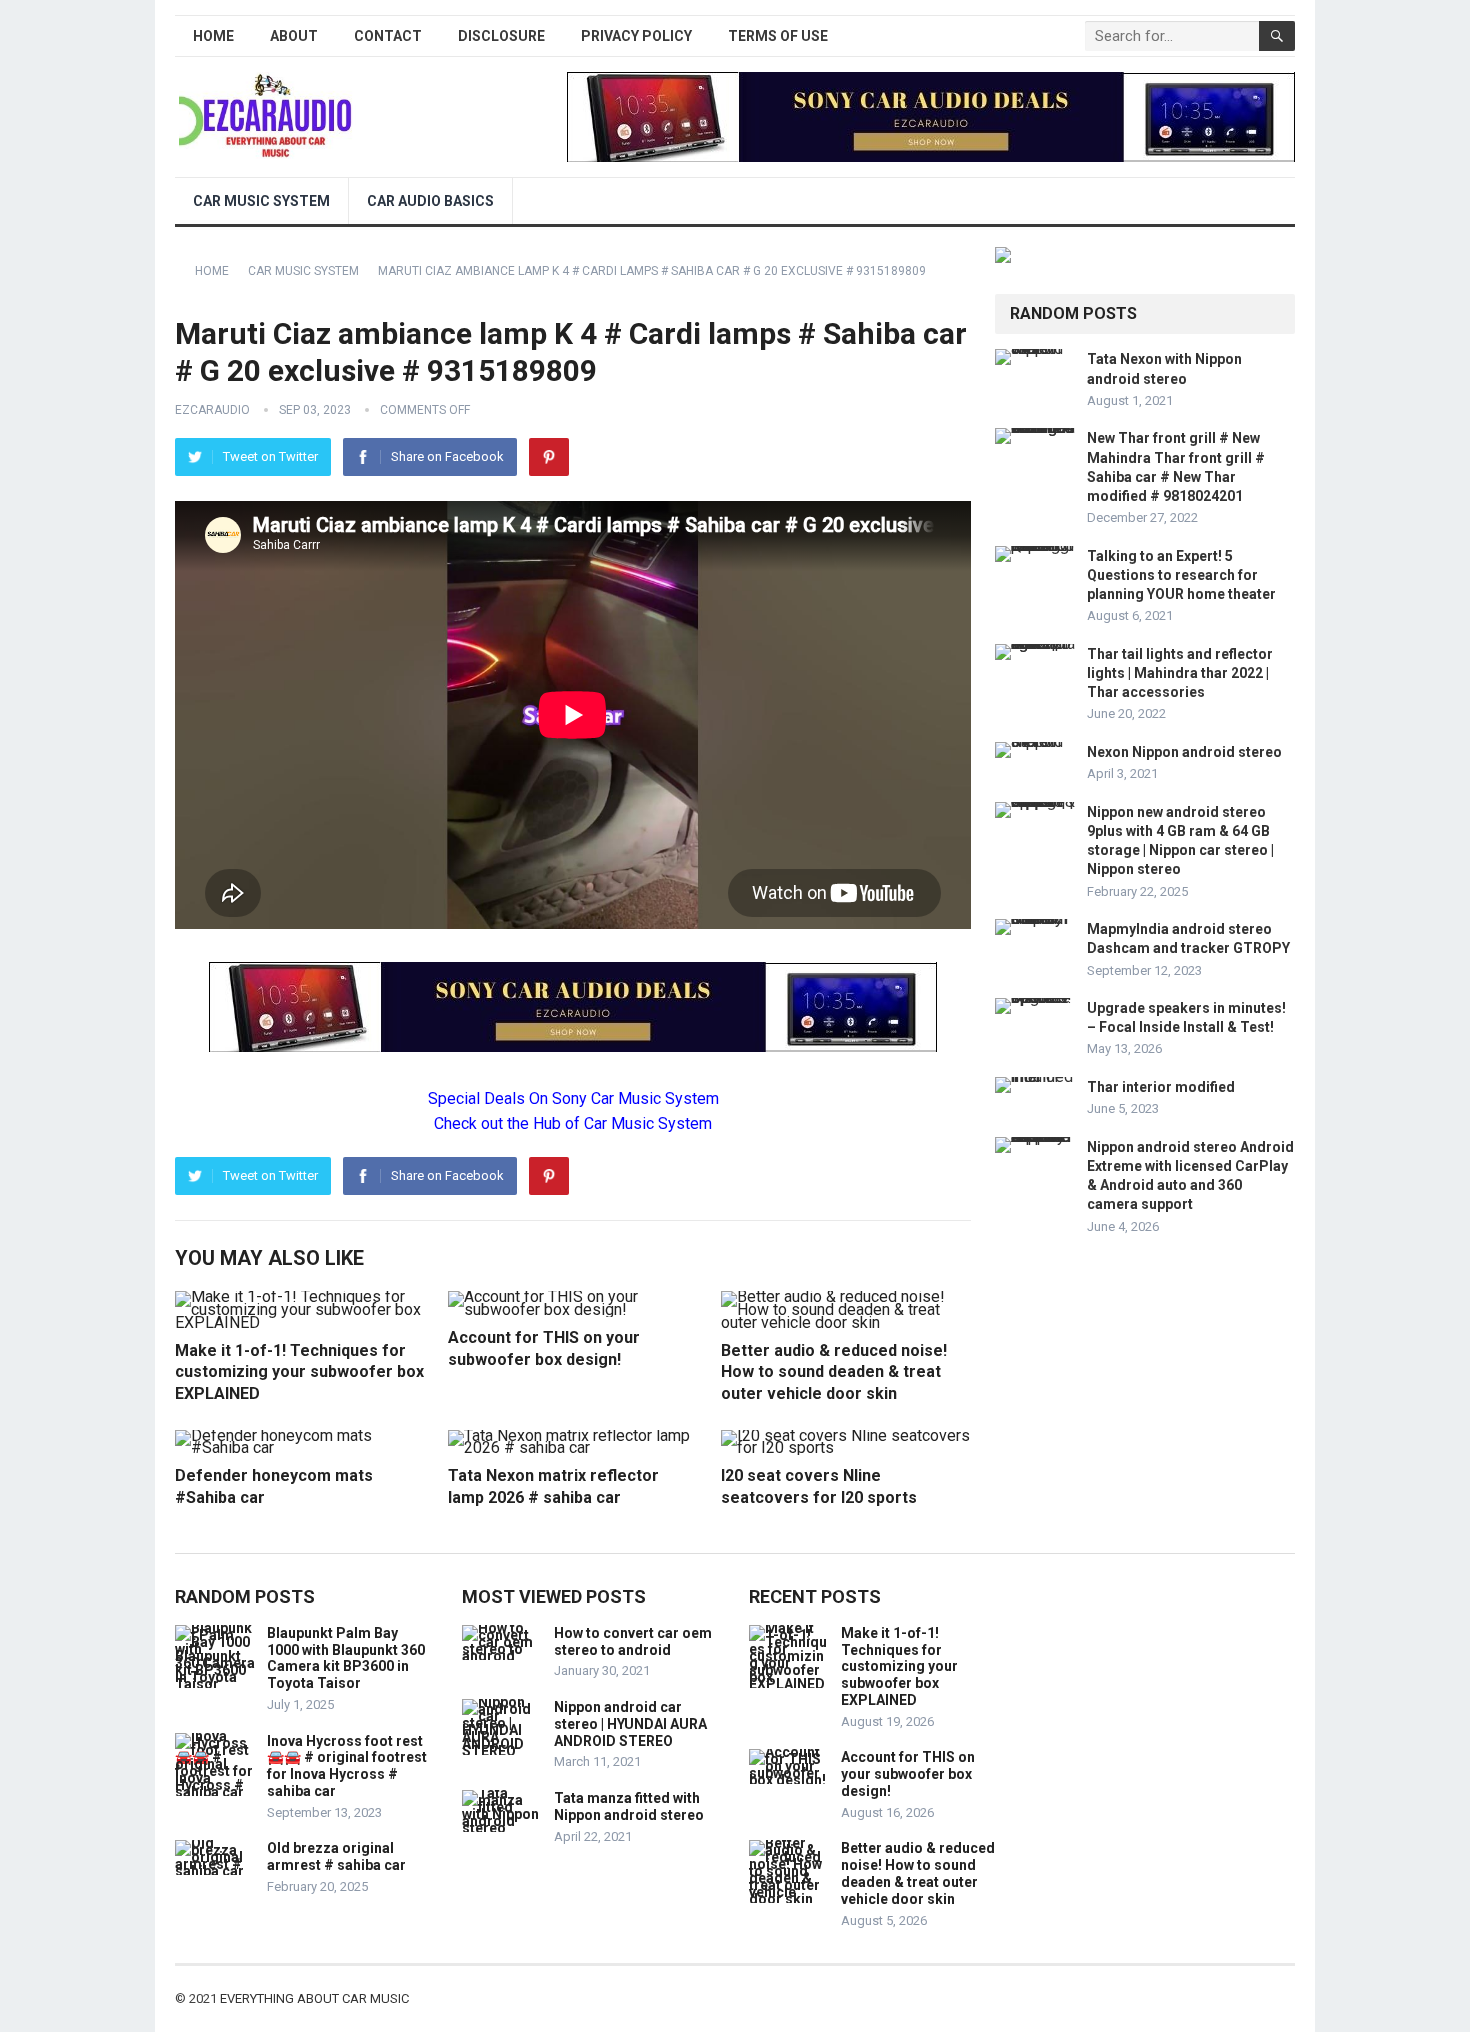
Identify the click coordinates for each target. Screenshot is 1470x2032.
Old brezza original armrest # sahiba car (336, 1856)
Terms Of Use (778, 36)
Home (213, 36)
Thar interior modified (1161, 1087)
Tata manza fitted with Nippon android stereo (629, 1806)
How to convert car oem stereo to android (633, 1641)
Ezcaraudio (212, 410)
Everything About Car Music (314, 1998)
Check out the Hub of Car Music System (573, 1123)
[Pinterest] (549, 457)
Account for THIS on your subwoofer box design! (908, 1774)
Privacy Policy (636, 36)
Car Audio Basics (430, 201)
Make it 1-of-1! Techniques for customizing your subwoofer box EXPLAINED (299, 1372)
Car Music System (261, 201)
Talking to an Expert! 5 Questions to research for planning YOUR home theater (1181, 575)
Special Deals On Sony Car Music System (573, 1098)
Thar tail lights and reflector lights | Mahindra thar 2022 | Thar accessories (1180, 673)
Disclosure (501, 36)
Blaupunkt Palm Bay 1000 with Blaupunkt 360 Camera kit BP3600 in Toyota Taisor (346, 1658)
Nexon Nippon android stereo (1184, 752)
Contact (388, 36)
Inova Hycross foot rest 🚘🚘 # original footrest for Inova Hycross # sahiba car (347, 1766)
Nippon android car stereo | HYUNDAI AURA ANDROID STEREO (630, 1724)
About (294, 36)
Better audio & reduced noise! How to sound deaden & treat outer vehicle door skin (834, 1372)
